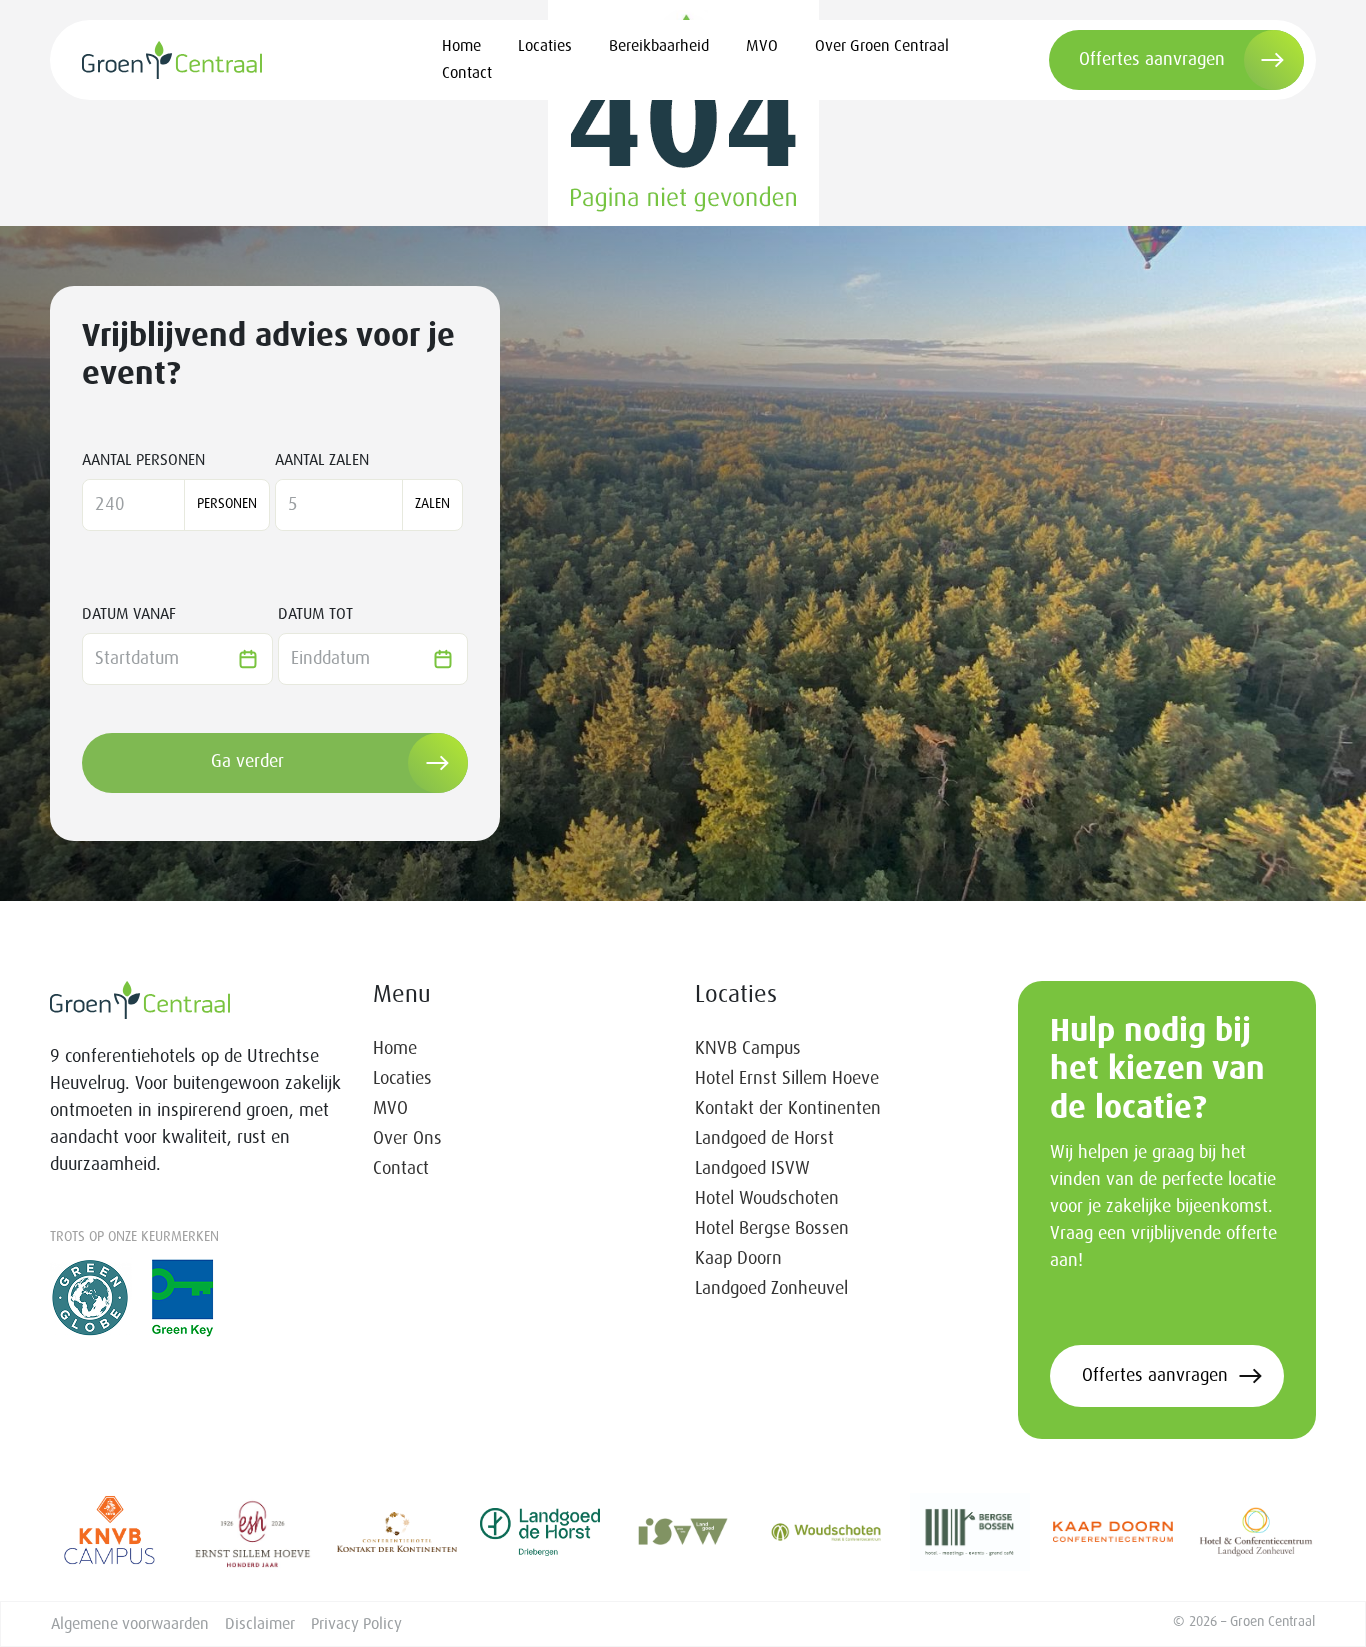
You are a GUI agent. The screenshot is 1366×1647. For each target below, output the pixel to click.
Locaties (545, 46)
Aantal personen (143, 460)
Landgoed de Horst (764, 1139)
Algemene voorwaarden (130, 1624)
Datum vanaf (129, 614)
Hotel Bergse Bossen (772, 1229)
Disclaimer (260, 1624)
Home (461, 46)
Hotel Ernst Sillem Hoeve (787, 1079)
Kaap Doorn (738, 1259)
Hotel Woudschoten (767, 1199)
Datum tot (315, 614)
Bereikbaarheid (659, 46)
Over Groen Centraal (882, 46)
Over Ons (407, 1139)
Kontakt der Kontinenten (788, 1109)
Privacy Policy (356, 1624)
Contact (467, 73)
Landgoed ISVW (752, 1169)
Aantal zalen (322, 460)
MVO (762, 46)
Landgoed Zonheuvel (771, 1289)
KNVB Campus (748, 1049)
